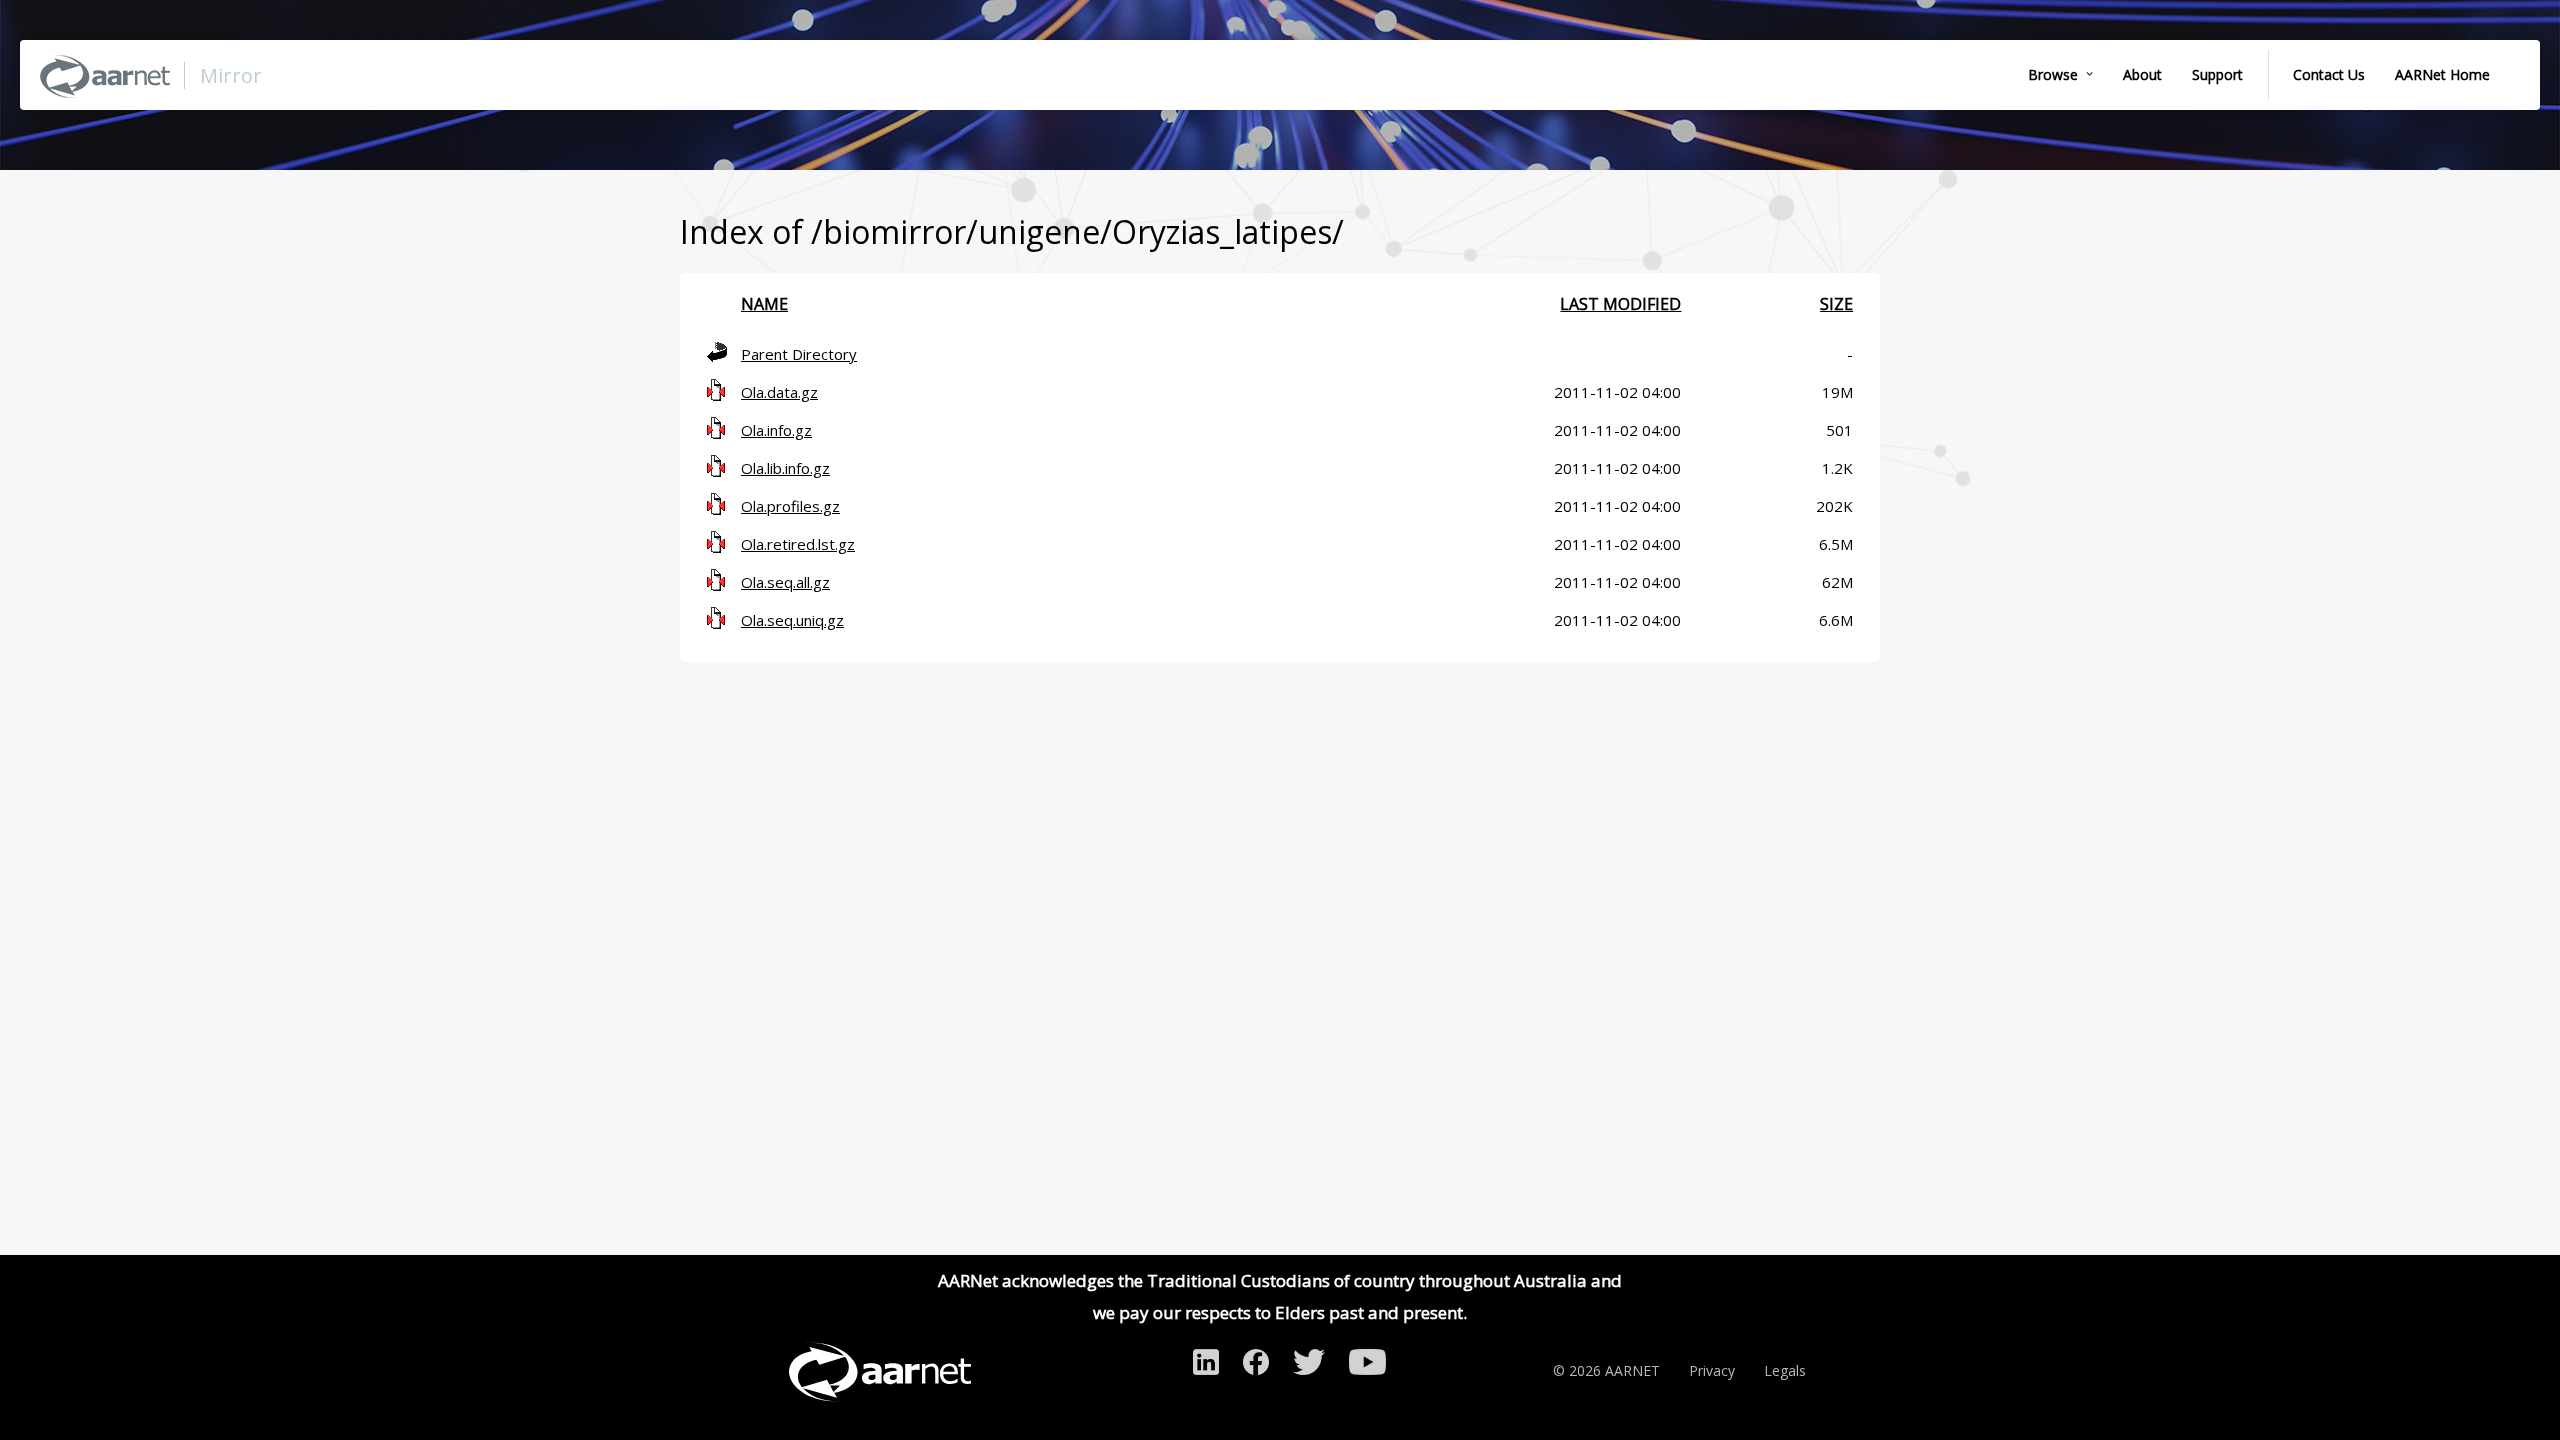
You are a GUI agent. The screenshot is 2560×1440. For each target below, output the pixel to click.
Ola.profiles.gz (790, 506)
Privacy (1712, 1370)
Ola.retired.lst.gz (798, 544)
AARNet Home (2442, 74)
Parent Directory (799, 354)
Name (764, 304)
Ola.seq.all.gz (785, 582)
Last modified (1620, 304)
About (2142, 74)
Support (2217, 74)
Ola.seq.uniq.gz (792, 620)
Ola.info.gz (776, 430)
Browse (2053, 74)
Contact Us (2329, 74)
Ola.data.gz (779, 392)
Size (1836, 304)
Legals (1785, 1370)
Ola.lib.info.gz (785, 468)
